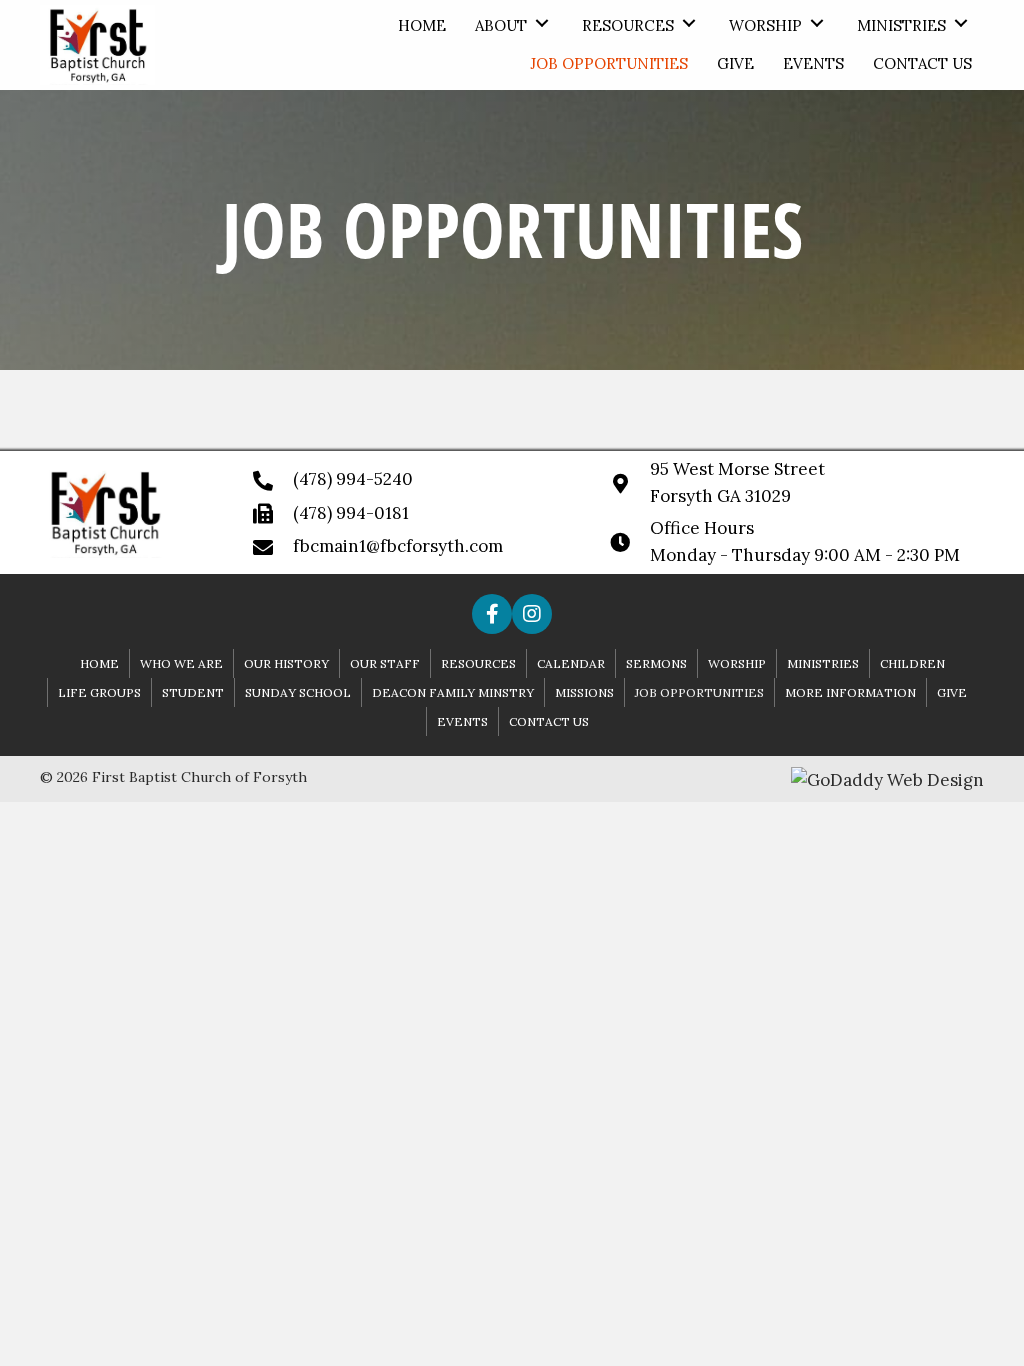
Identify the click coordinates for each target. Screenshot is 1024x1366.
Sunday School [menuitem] (298, 692)
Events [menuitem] (462, 721)
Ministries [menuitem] (823, 663)
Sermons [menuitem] (656, 663)
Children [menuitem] (912, 663)
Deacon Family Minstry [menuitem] (453, 692)
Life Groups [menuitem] (99, 692)
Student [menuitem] (193, 692)
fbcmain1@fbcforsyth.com (398, 546)
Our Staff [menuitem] (385, 663)
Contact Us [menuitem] (549, 721)
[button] (542, 23)
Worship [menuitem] (737, 663)
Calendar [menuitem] (571, 663)
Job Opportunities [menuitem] (699, 692)
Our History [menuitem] (286, 663)
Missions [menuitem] (584, 692)
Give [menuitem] (952, 692)
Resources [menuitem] (478, 663)
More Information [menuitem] (850, 692)
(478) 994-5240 (353, 479)
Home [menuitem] (99, 663)
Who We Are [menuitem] (181, 663)
